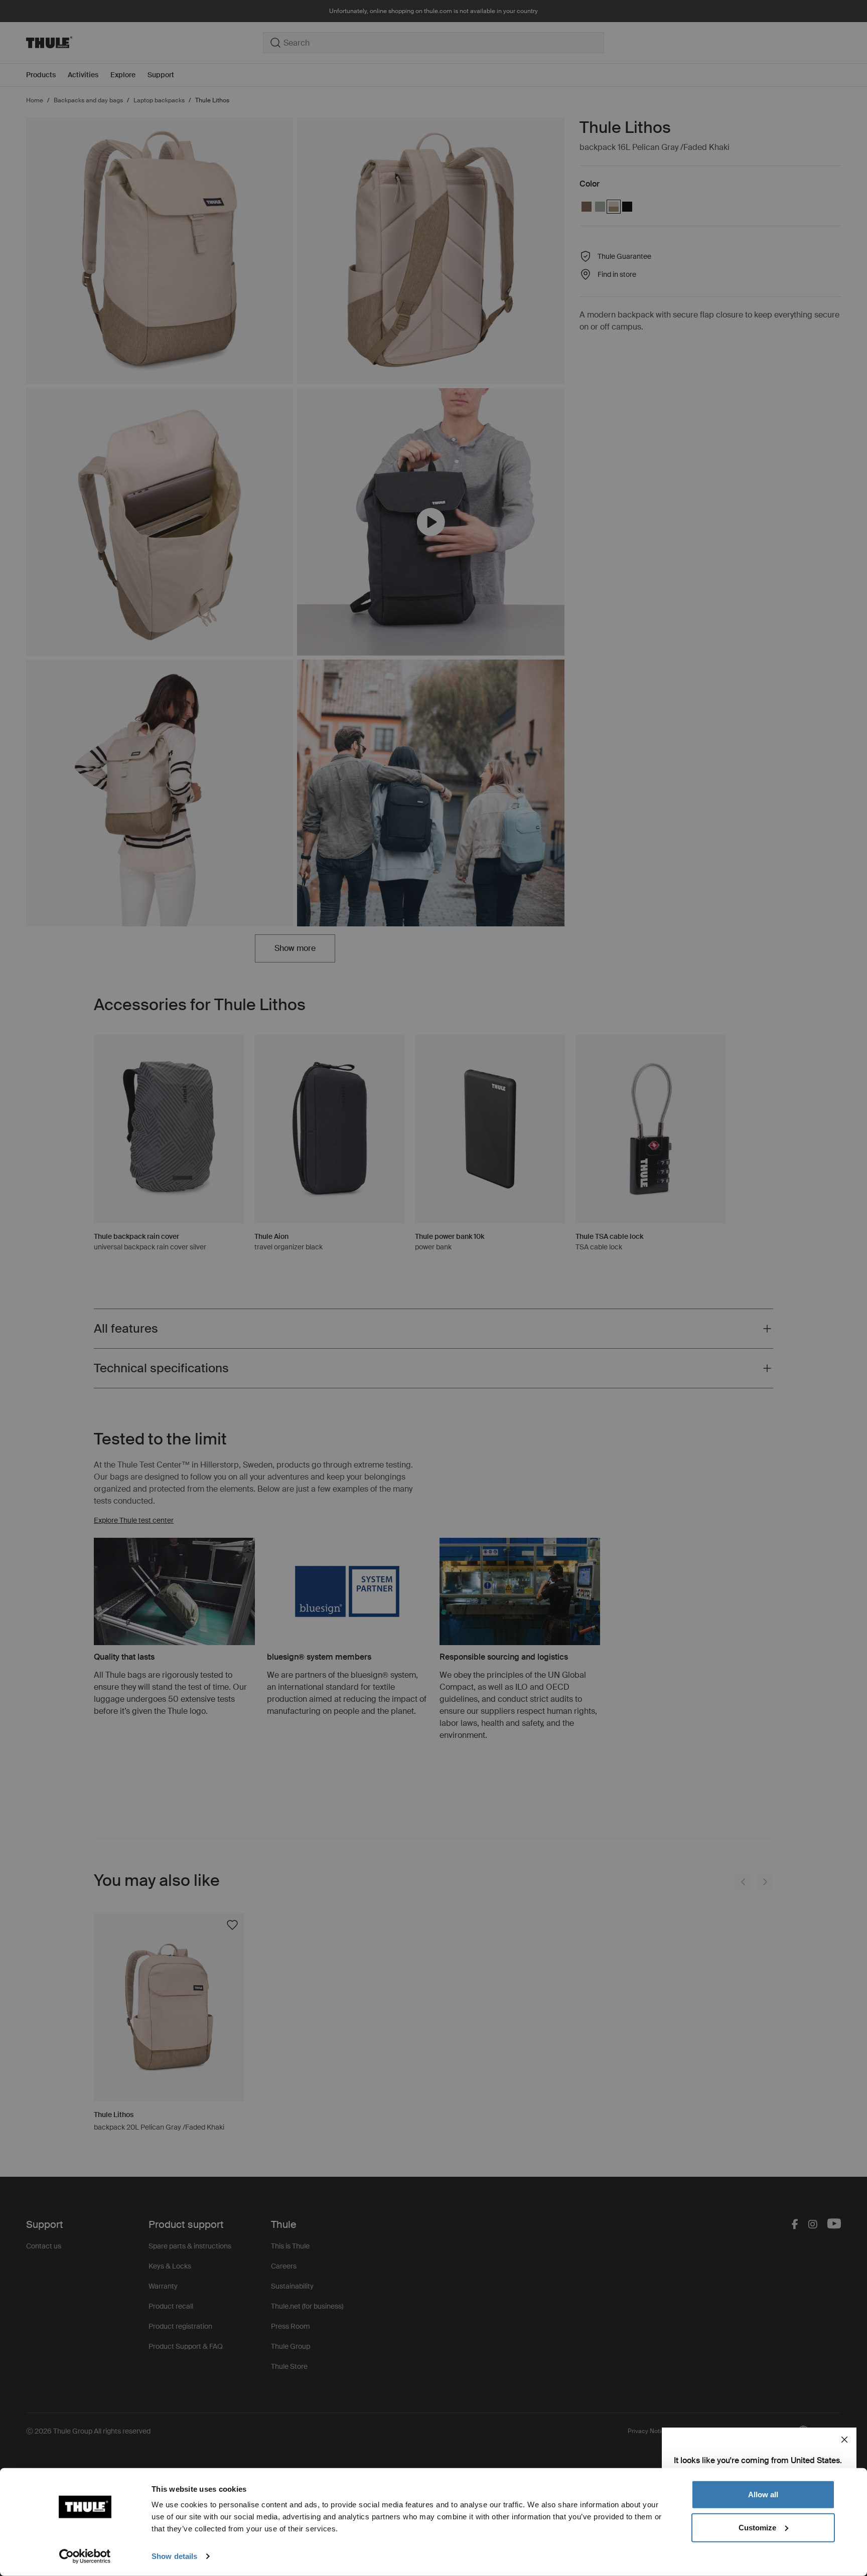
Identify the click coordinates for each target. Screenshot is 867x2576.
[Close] (844, 2440)
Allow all (763, 2494)
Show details (174, 2556)
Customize (757, 2527)
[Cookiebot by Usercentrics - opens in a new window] (85, 2556)
